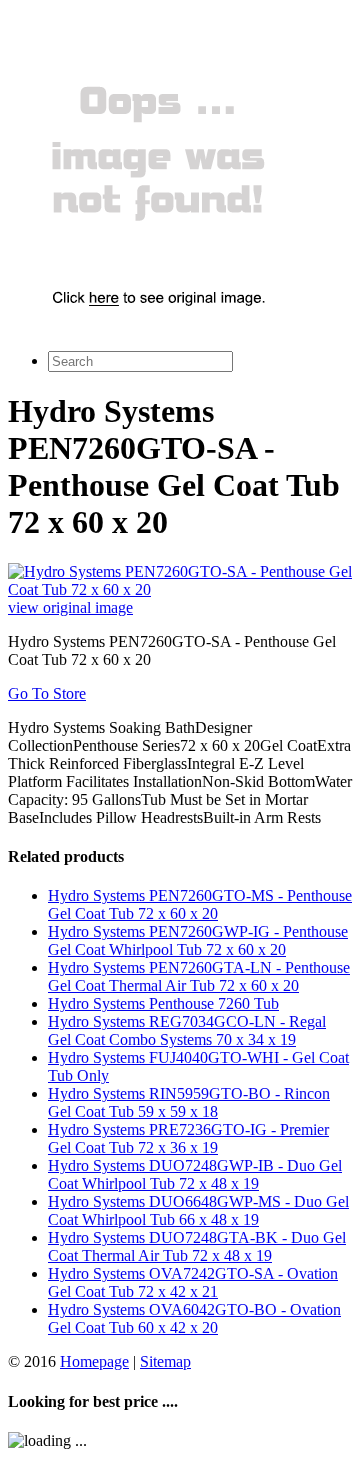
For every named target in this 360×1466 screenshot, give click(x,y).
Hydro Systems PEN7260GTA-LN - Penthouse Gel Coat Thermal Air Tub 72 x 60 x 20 (199, 976)
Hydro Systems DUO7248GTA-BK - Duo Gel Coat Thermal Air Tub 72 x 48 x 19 (197, 1246)
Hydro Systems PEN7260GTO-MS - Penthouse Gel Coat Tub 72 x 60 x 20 (200, 904)
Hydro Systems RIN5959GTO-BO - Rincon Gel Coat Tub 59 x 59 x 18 (189, 1102)
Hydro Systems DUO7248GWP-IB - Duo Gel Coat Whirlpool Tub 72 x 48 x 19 (195, 1174)
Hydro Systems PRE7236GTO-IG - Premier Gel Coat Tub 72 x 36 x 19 (188, 1138)
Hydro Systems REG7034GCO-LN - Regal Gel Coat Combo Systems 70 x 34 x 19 (187, 1030)
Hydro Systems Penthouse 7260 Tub (163, 1003)
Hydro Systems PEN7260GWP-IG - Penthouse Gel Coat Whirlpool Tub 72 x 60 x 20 (198, 940)
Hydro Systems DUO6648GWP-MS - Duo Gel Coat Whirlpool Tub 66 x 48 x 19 (198, 1210)
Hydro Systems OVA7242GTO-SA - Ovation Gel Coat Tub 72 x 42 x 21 (193, 1282)
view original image (70, 607)
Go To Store (47, 693)
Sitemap (165, 1361)
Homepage (94, 1361)
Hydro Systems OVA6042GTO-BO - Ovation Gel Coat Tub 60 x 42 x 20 (194, 1318)
